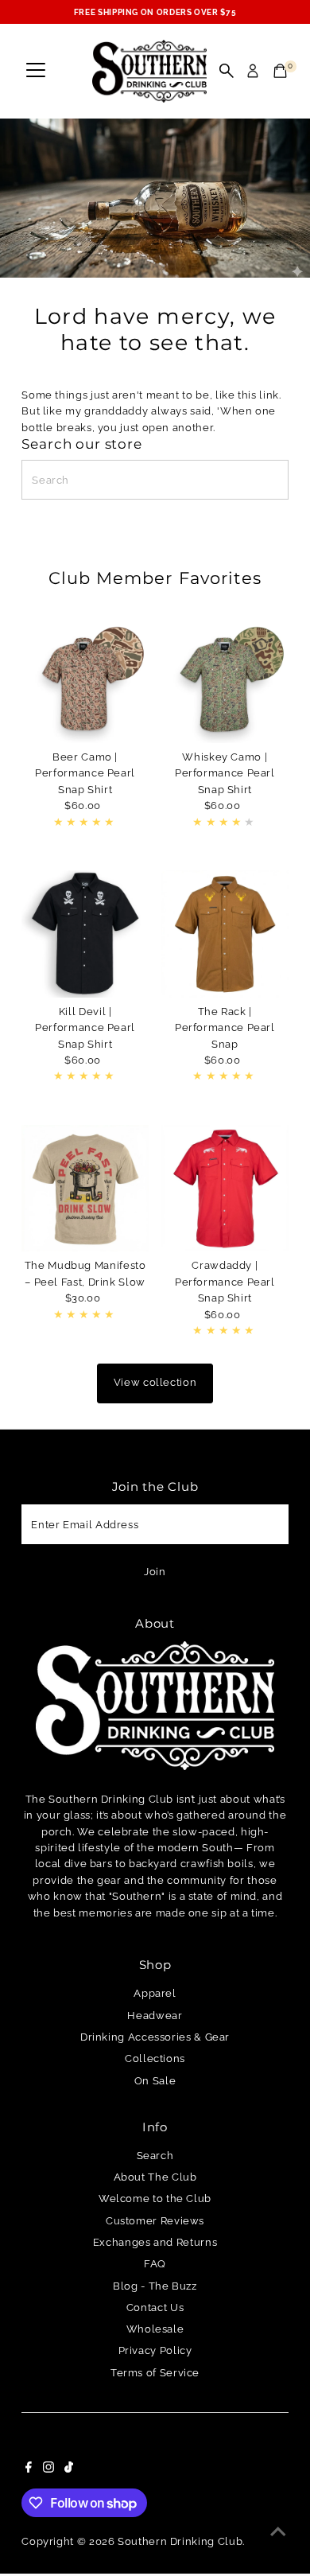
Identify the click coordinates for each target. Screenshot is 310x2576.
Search (155, 2156)
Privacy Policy (155, 2350)
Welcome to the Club (155, 2199)
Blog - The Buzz (155, 2286)
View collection (155, 1382)
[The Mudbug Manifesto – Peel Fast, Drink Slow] (85, 1189)
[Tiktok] (69, 2469)
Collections (155, 2058)
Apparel (155, 1993)
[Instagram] (48, 2469)
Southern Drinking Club (180, 2541)
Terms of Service (155, 2373)
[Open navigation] (36, 71)
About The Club (155, 2177)
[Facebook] (29, 2469)
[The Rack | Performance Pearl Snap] (225, 934)
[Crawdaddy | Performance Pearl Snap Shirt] (225, 1189)
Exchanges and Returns (155, 2242)
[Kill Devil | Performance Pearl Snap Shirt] (85, 934)
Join (155, 1572)
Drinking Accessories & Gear (155, 2037)
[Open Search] (227, 71)
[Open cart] (280, 71)
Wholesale (155, 2329)
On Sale (155, 2081)
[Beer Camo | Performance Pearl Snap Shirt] (85, 679)
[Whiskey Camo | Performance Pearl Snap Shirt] (225, 679)
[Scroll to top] (278, 2532)
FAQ (155, 2264)
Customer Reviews (155, 2221)
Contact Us (155, 2308)
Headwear (155, 2016)
